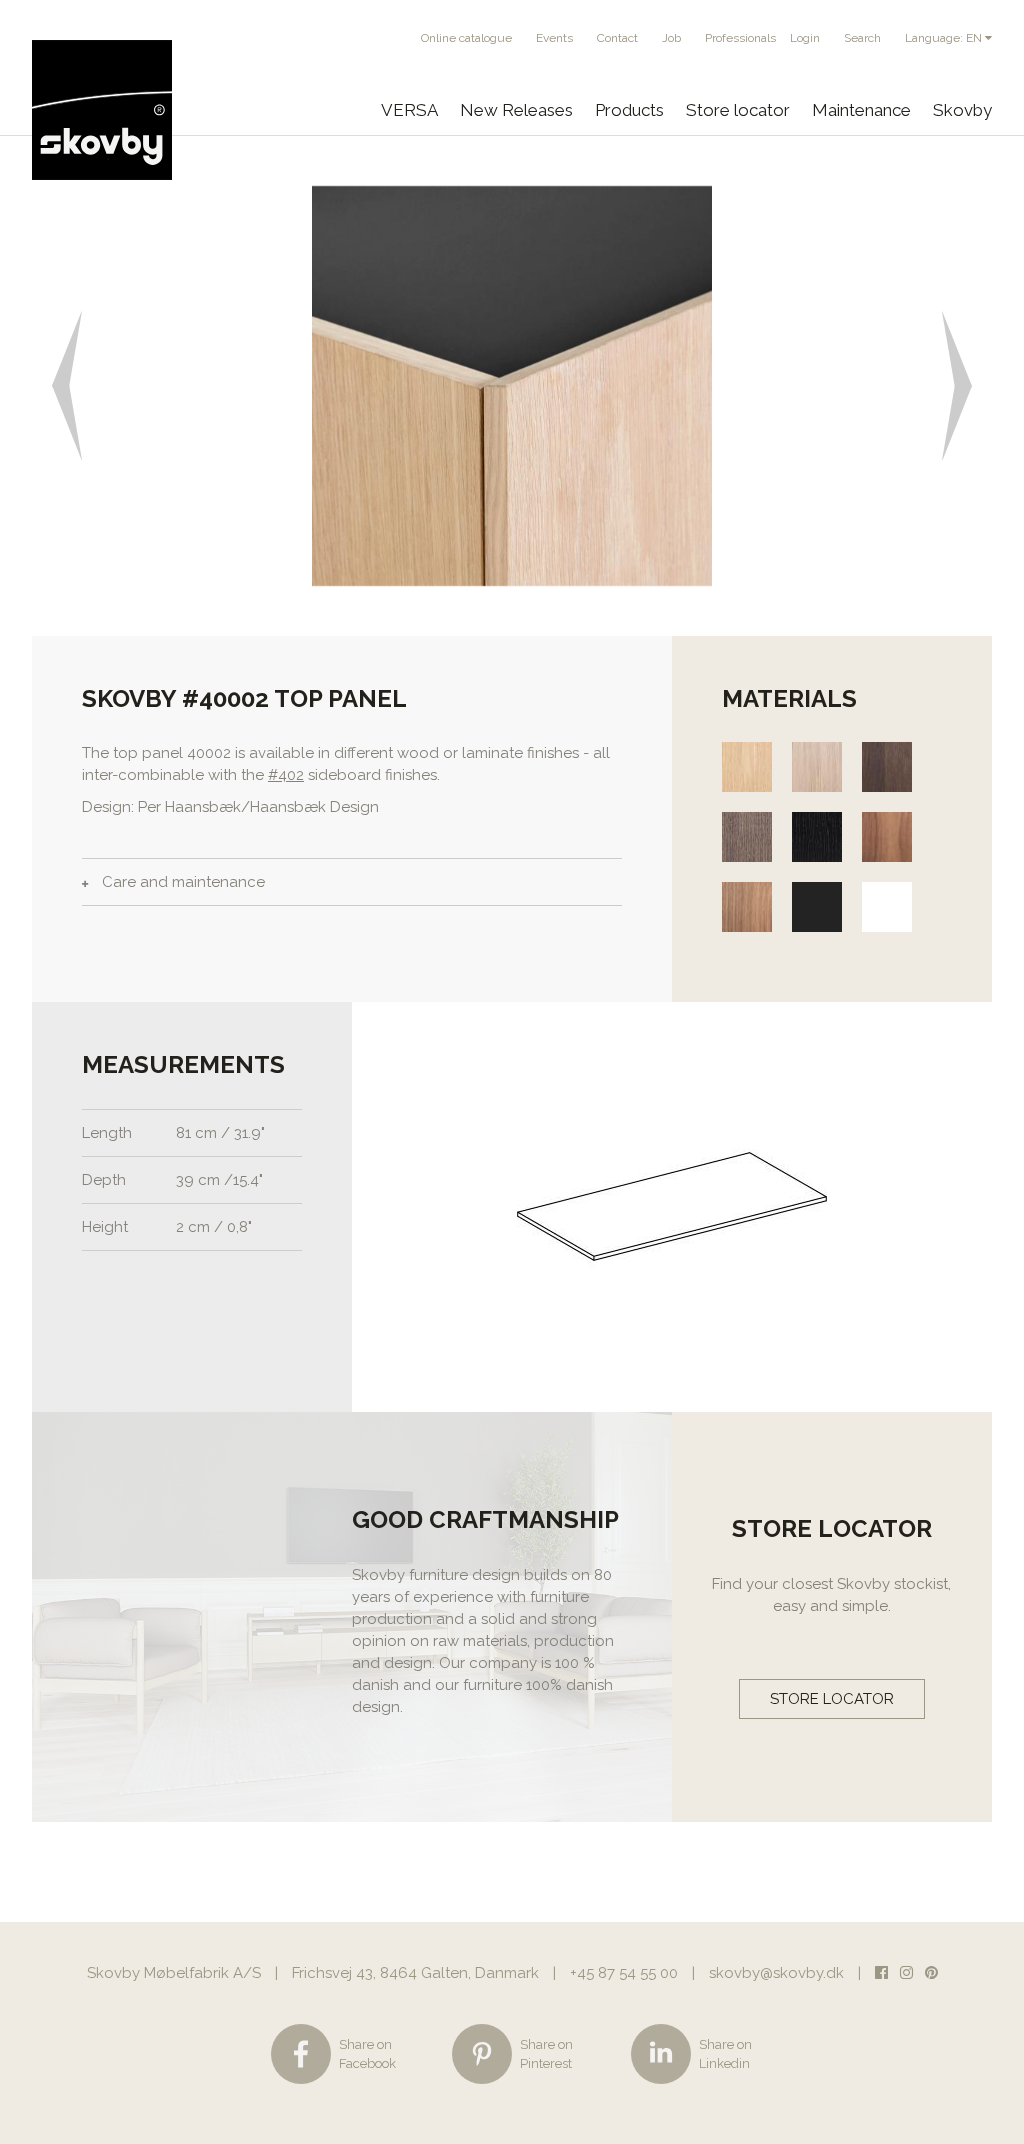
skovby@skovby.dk (776, 1973)
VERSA (409, 110)
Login (805, 38)
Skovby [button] (962, 110)
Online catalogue (466, 38)
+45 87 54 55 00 (624, 1973)
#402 (286, 775)
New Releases (516, 110)
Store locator (738, 110)
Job (671, 38)
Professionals (740, 38)
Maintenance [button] (861, 110)
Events (554, 38)
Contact (617, 38)
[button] (56, 386)
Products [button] (629, 110)
